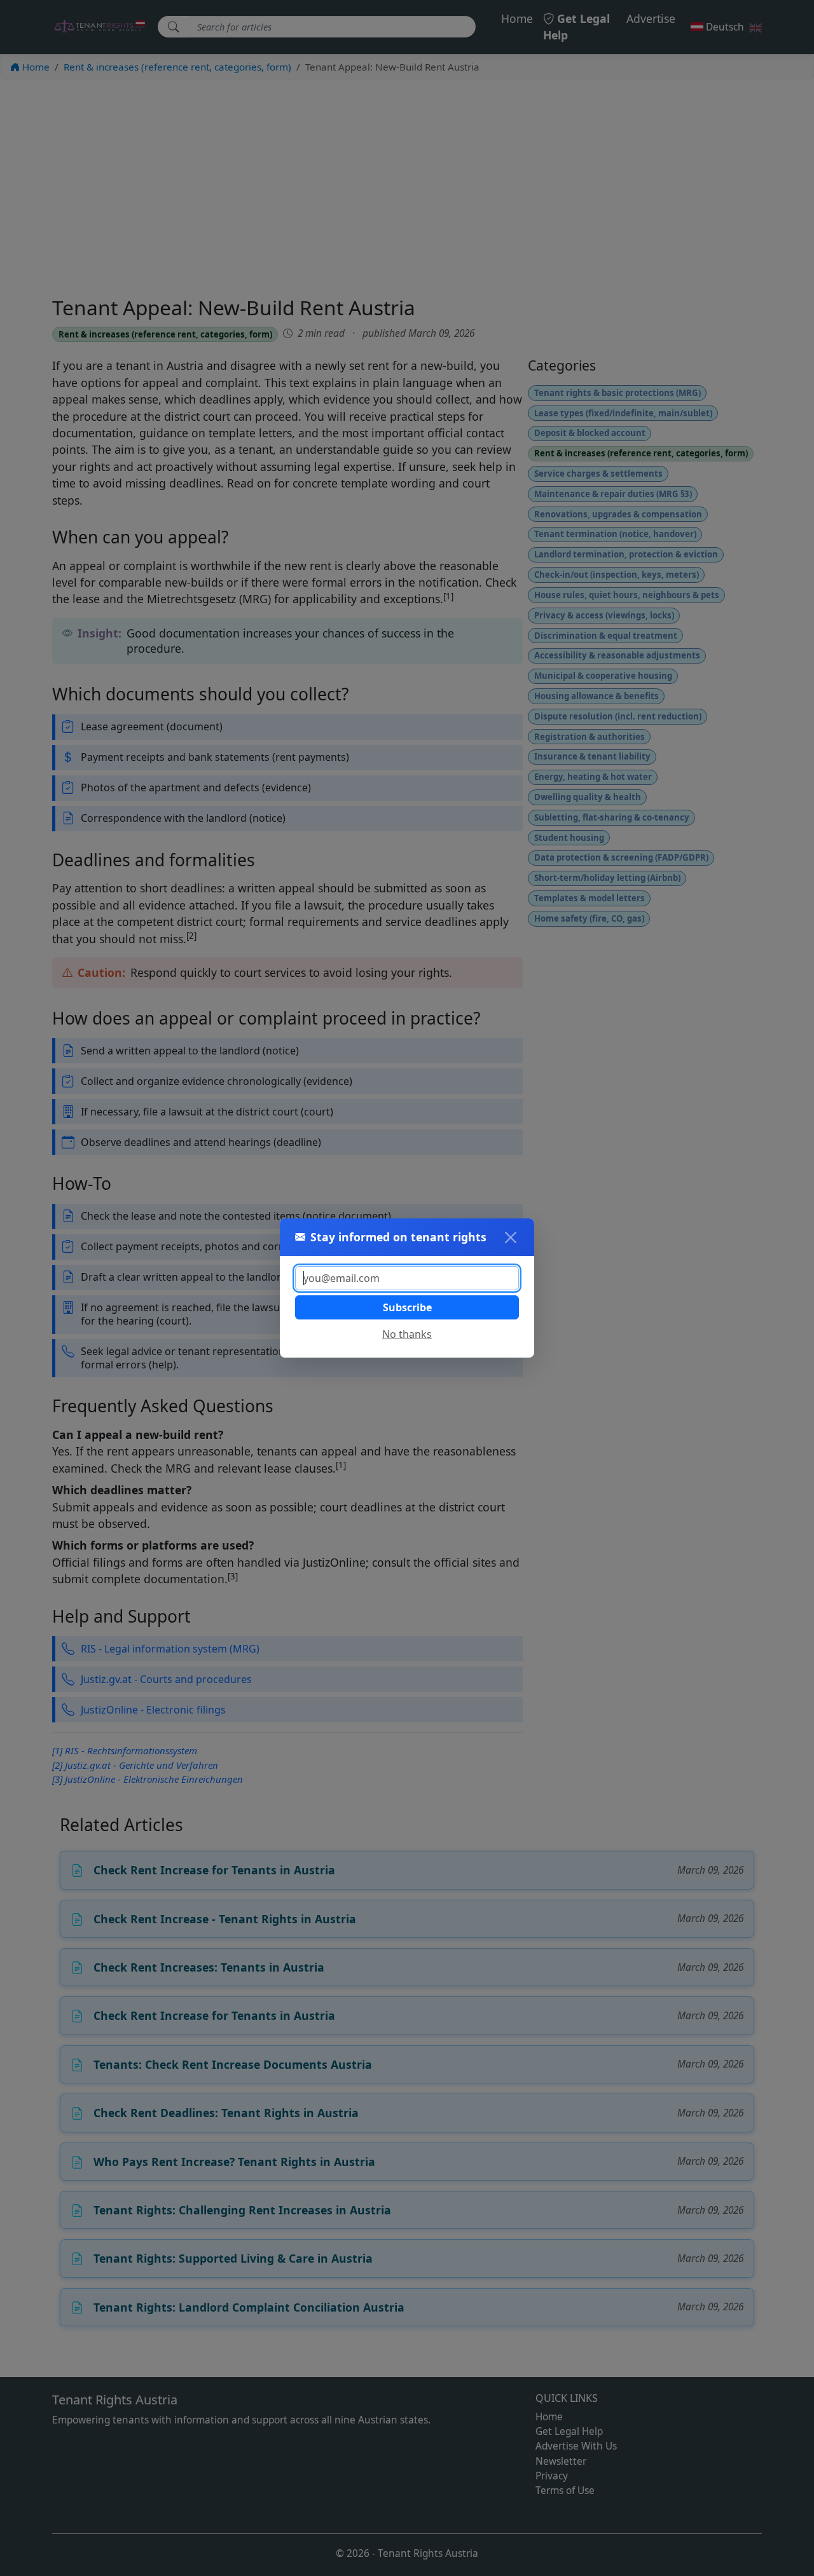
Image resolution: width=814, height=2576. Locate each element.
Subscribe (407, 1307)
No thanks (407, 1334)
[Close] (511, 1237)
